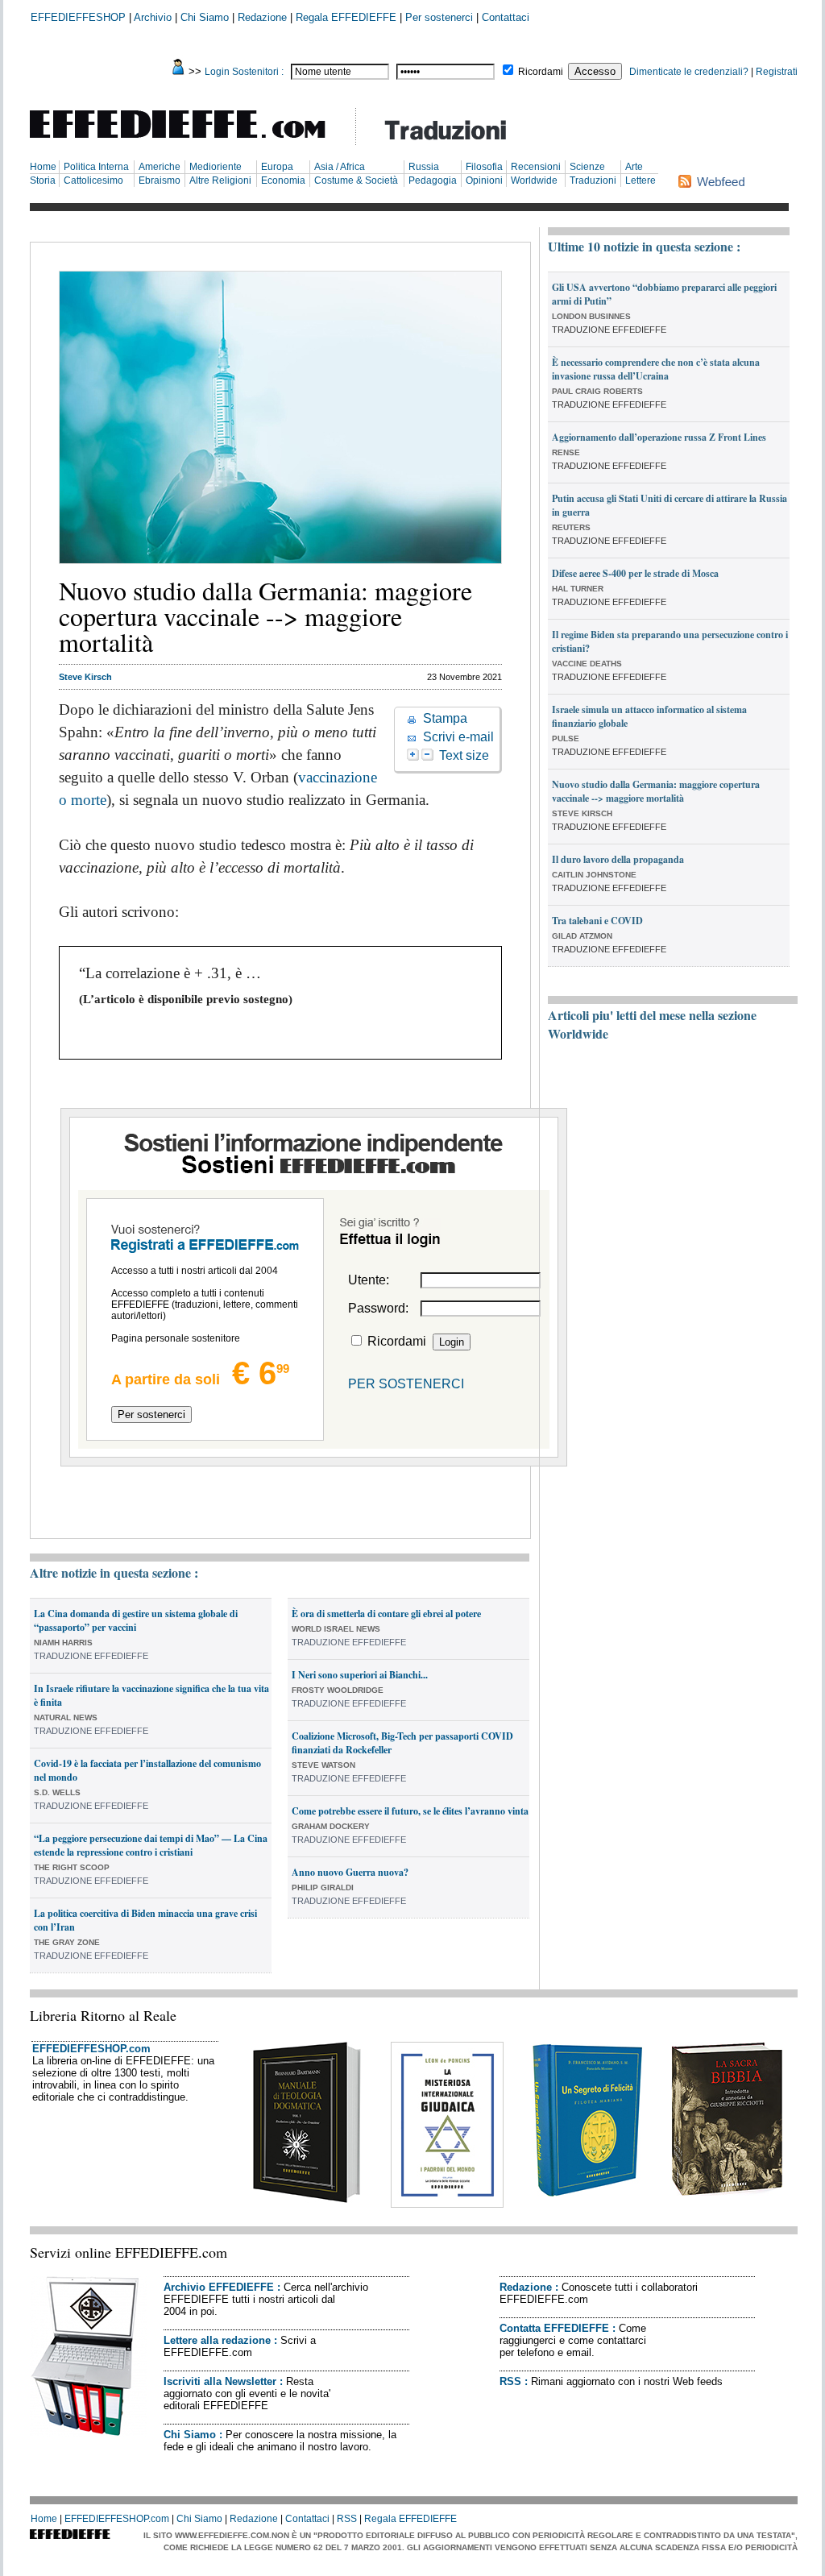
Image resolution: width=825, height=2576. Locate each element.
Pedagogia (433, 180)
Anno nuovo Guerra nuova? (350, 1872)
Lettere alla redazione (217, 2340)
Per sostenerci (439, 17)
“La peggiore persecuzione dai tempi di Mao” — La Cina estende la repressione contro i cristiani (151, 1845)
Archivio (153, 17)
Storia (43, 180)
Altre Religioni (220, 180)
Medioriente (216, 167)
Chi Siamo (205, 17)
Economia (283, 180)
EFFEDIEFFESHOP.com (91, 2049)
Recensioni (536, 167)
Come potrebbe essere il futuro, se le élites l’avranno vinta (410, 1811)
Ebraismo (160, 180)
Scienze (587, 167)
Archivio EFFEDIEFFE (219, 2287)
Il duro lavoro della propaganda (618, 859)
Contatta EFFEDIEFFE (554, 2328)
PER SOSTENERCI (406, 1384)
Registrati (777, 72)
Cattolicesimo (93, 180)
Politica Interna (96, 167)
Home (43, 167)
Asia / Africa (340, 167)
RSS (510, 2381)
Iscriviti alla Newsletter (220, 2381)
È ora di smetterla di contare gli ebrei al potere (386, 1614)
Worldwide (534, 180)
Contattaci (506, 17)
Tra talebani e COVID (597, 921)
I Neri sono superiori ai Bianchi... (360, 1675)
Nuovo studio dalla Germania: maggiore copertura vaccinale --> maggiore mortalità (656, 791)
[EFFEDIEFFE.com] (191, 141)
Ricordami (541, 72)
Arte (634, 167)
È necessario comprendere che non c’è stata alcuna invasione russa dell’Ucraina (656, 369)
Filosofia (484, 167)
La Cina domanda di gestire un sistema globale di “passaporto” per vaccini (136, 1620)
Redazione (262, 17)
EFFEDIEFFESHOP (78, 17)
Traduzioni (593, 180)
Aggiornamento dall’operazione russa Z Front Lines (659, 437)
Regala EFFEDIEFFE (346, 17)
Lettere (641, 180)
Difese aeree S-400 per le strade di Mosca (635, 573)
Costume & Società (356, 180)
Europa (277, 167)
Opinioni (484, 180)
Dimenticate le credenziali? (689, 72)
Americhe (160, 167)
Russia (424, 167)
